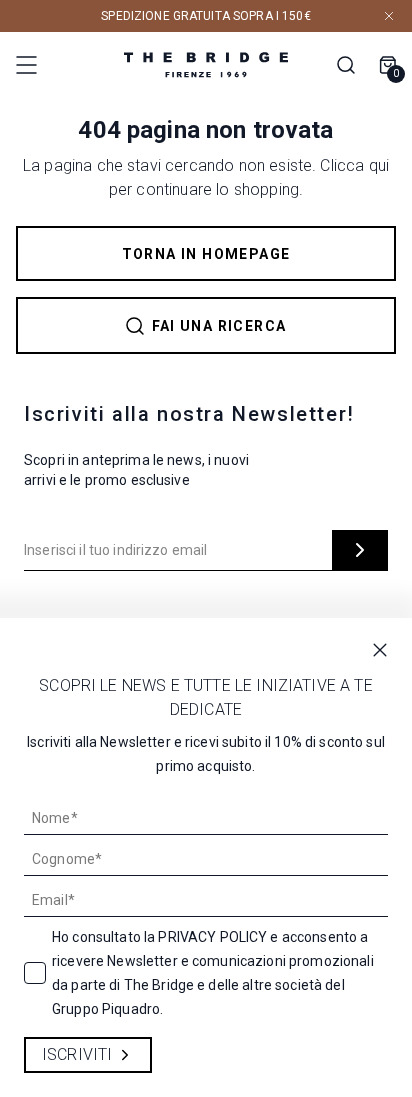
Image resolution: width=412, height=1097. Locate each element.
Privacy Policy (212, 937)
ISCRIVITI (77, 1054)
